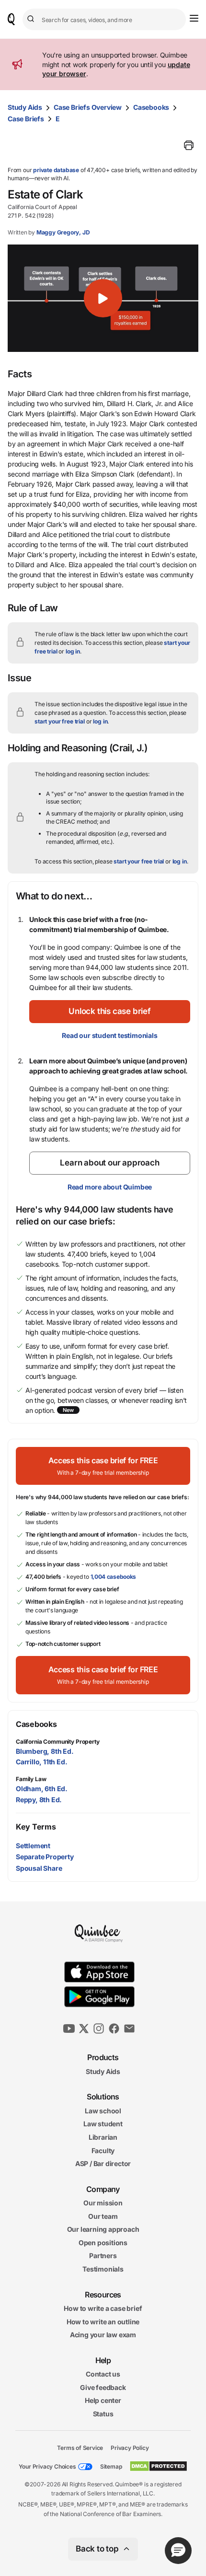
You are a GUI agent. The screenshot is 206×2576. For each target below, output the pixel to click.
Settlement (33, 1846)
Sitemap (111, 2466)
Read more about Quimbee (110, 1187)
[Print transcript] (189, 145)
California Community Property (58, 1742)
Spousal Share (39, 1868)
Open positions (103, 2243)
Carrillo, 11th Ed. (41, 1762)
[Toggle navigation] (194, 18)
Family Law (31, 1779)
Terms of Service (80, 2448)
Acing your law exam (103, 2335)
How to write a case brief (103, 2308)
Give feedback (103, 2387)
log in (73, 651)
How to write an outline (103, 2322)
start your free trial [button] (60, 721)
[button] (103, 298)
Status (103, 2414)
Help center (103, 2401)
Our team (103, 2216)
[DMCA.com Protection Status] (158, 2466)
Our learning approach (103, 2230)
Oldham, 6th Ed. (42, 1789)
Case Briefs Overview (88, 107)
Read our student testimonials (109, 1035)
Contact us (103, 2374)
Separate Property (45, 1857)
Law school (103, 2111)
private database (56, 170)
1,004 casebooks (114, 1577)
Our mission (103, 2203)
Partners (103, 2256)
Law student (103, 2124)
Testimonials (103, 2269)
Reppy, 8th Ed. (39, 1800)
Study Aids (25, 107)
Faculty (103, 2151)
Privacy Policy (130, 2448)
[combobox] (104, 19)
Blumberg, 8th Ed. (45, 1751)
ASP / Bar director (103, 2163)
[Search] (32, 19)
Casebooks (151, 107)
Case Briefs (26, 119)
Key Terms (36, 1827)
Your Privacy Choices (47, 2466)
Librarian (103, 2137)
